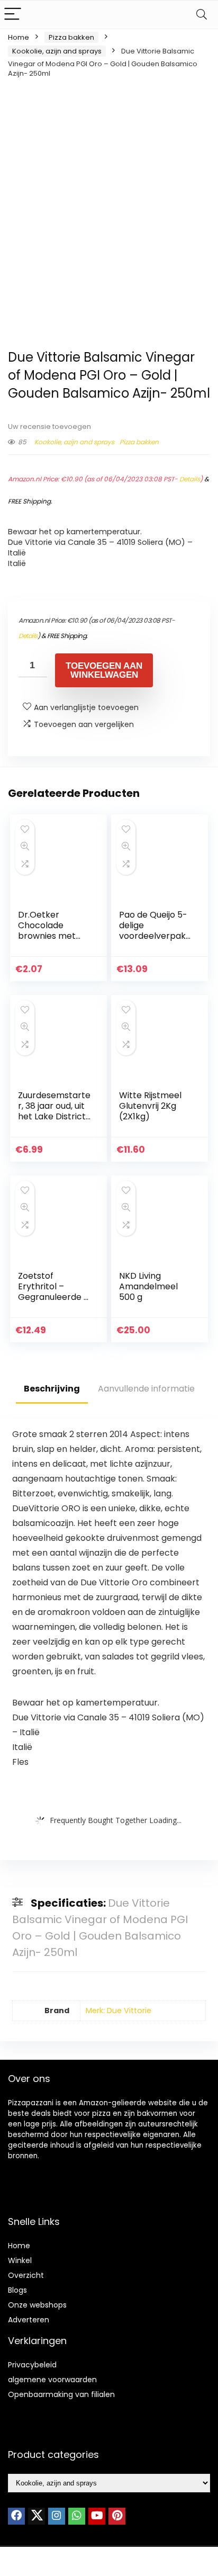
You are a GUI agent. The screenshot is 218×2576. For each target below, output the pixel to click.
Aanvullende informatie (146, 1389)
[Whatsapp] (77, 2516)
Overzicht (26, 2275)
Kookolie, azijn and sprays (57, 51)
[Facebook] (16, 2516)
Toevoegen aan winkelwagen (104, 670)
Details (190, 479)
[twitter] (37, 2516)
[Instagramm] (57, 2516)
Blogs (17, 2290)
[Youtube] (97, 2516)
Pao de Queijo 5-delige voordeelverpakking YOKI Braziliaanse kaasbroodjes (156, 941)
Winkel (20, 2260)
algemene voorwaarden (52, 2380)
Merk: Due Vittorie (119, 2010)
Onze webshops (37, 2305)
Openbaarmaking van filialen (61, 2394)
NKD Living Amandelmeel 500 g (148, 1286)
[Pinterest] (117, 2516)
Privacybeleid (32, 2365)
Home (19, 37)
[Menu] (13, 15)
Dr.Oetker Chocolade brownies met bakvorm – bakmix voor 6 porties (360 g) (49, 941)
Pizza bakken (71, 37)
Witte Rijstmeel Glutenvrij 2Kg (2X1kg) (150, 1106)
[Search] (202, 15)
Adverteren (29, 2320)
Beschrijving (52, 1389)
